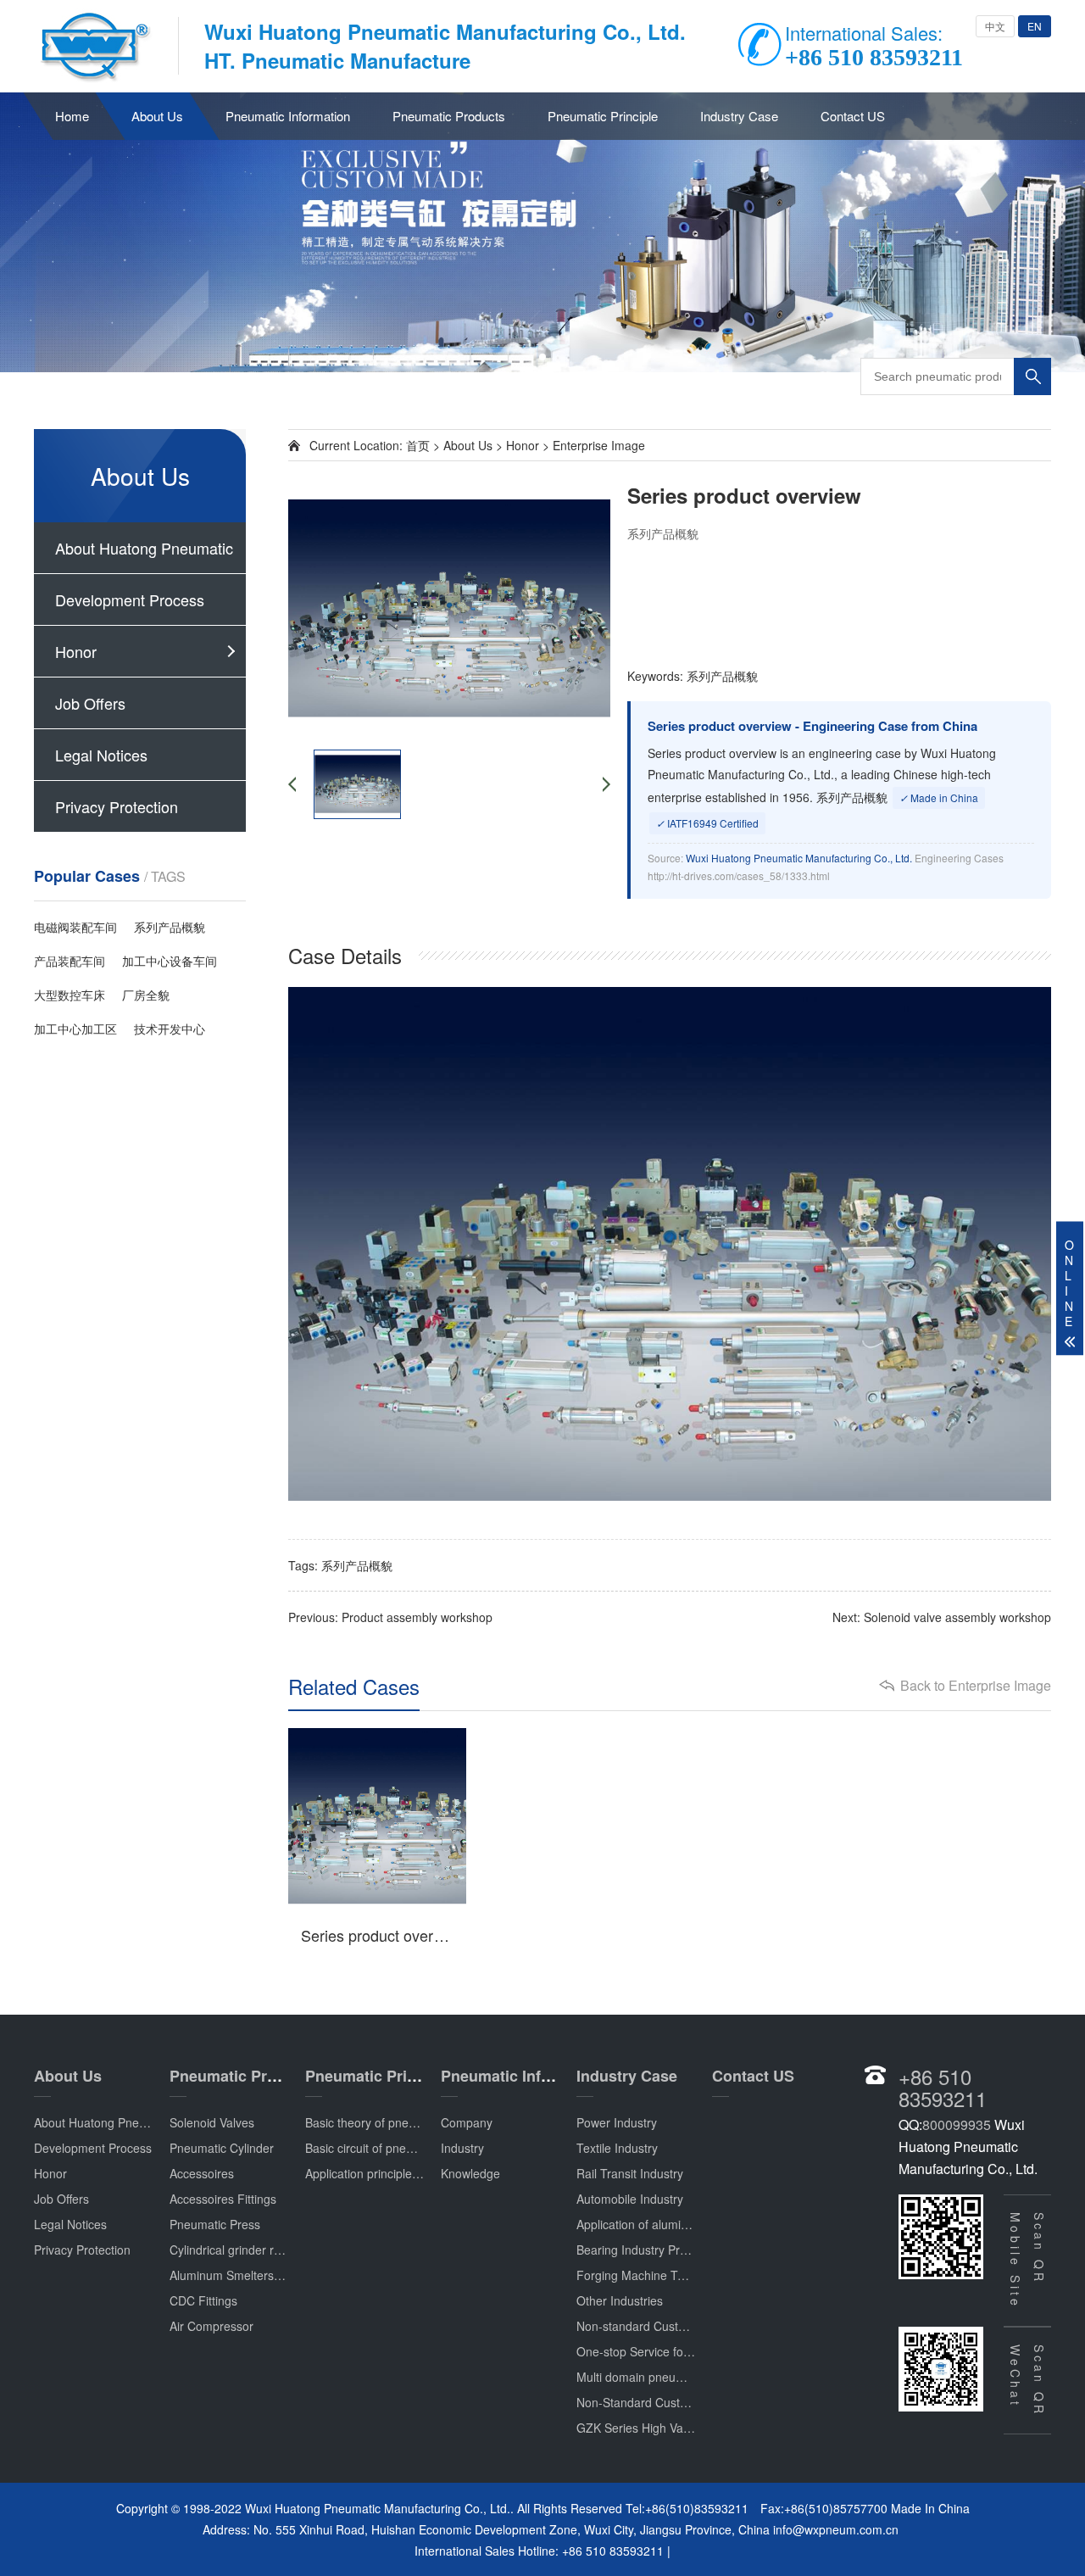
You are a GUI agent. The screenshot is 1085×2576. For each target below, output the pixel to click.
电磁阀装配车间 (75, 927)
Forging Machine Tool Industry (658, 2275)
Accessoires (202, 2173)
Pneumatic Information (288, 116)
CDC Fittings (203, 2300)
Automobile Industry (630, 2199)
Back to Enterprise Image (976, 1686)
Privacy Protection (117, 806)
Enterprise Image (599, 445)
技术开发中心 (170, 1029)
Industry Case (739, 116)
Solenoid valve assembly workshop (957, 1617)
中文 (995, 26)
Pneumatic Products (449, 116)
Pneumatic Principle (603, 116)
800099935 (957, 2124)
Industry (462, 2148)
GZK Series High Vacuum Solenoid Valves (689, 2428)
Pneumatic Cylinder (222, 2148)
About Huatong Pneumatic (144, 548)
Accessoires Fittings (223, 2199)
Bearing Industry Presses (644, 2250)
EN (1035, 26)
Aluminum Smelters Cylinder (245, 2275)
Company (467, 2122)
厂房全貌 (146, 995)
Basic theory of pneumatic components (409, 2122)
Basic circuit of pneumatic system (394, 2148)
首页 (418, 445)
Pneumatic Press (215, 2224)
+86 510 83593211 (943, 2087)
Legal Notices (101, 755)
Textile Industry (617, 2148)
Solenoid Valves (212, 2122)
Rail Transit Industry (630, 2173)
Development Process (130, 599)
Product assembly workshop (417, 1617)
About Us (157, 116)
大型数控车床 (70, 995)
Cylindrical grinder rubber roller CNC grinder (288, 2250)
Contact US (853, 116)
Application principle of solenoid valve (405, 2173)
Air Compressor (211, 2326)
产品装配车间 (70, 961)
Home (72, 116)
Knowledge (470, 2173)
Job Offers (90, 703)
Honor (76, 651)
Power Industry (617, 2122)
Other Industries (620, 2300)
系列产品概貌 (170, 927)
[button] (542, 357)
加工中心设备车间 (170, 961)
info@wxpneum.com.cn (836, 2529)
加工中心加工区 (75, 1029)
